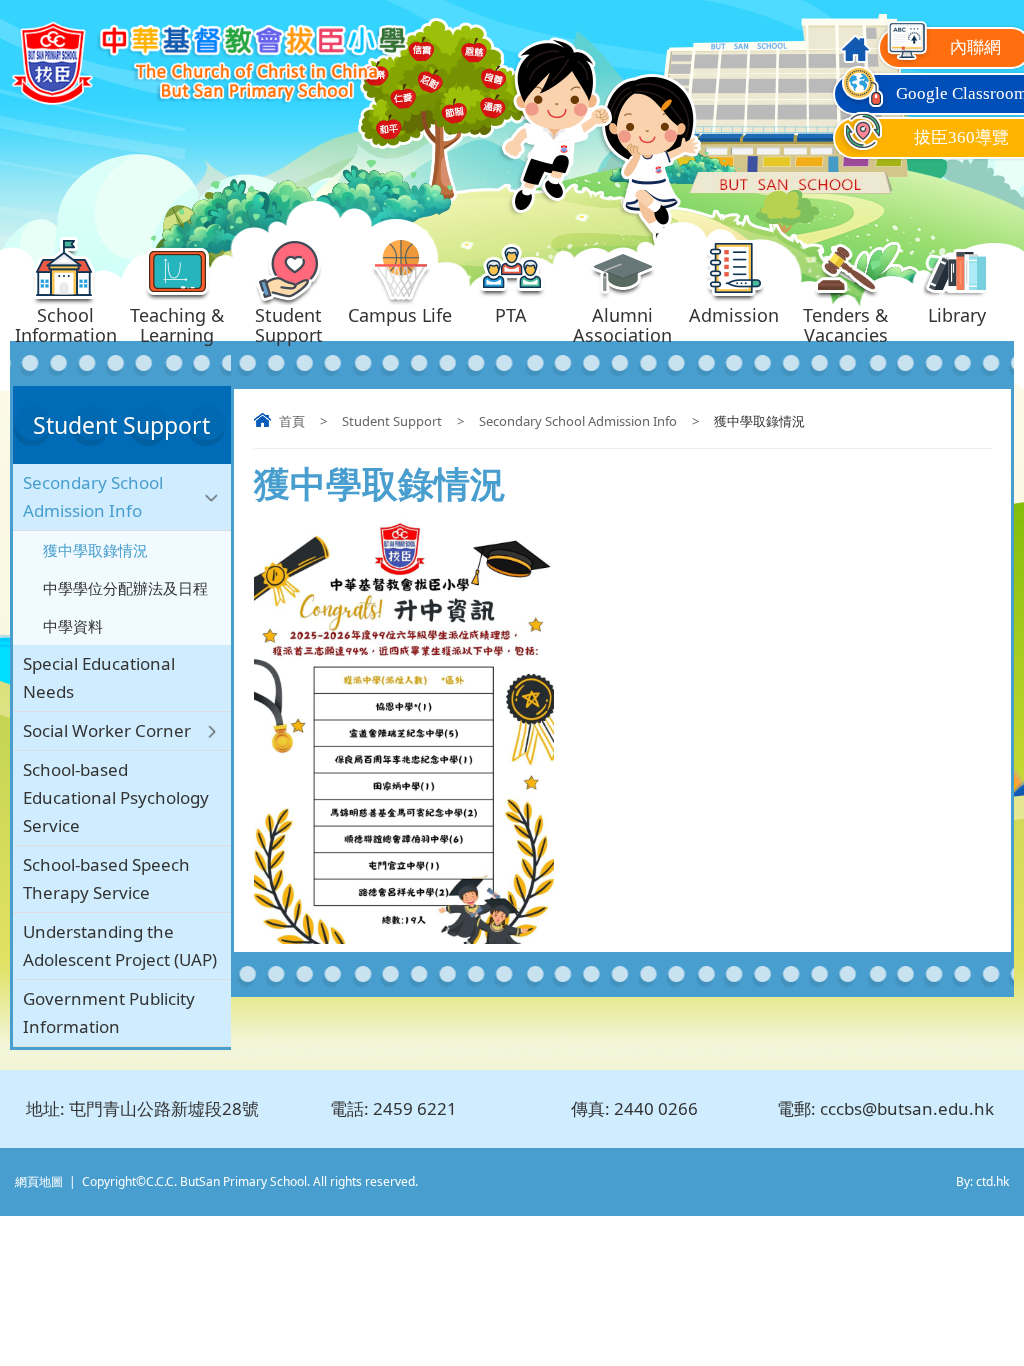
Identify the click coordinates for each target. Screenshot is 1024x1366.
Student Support (392, 421)
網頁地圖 (39, 1181)
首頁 (292, 421)
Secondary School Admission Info (578, 421)
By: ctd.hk (982, 1181)
